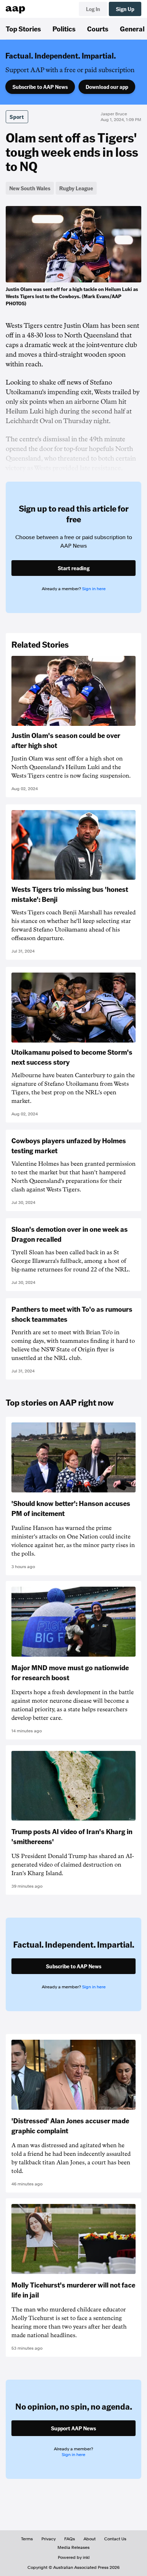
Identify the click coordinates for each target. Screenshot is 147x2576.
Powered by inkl (74, 2557)
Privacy (49, 2539)
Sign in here (94, 589)
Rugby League (76, 188)
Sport (17, 117)
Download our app (107, 87)
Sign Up (125, 9)
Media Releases (73, 2547)
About (90, 2539)
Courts (98, 29)
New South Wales (30, 188)
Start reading (74, 568)
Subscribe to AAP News (40, 87)
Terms (27, 2539)
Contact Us (115, 2539)
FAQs (70, 2539)
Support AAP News (73, 2428)
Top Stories (23, 29)
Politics (64, 29)
